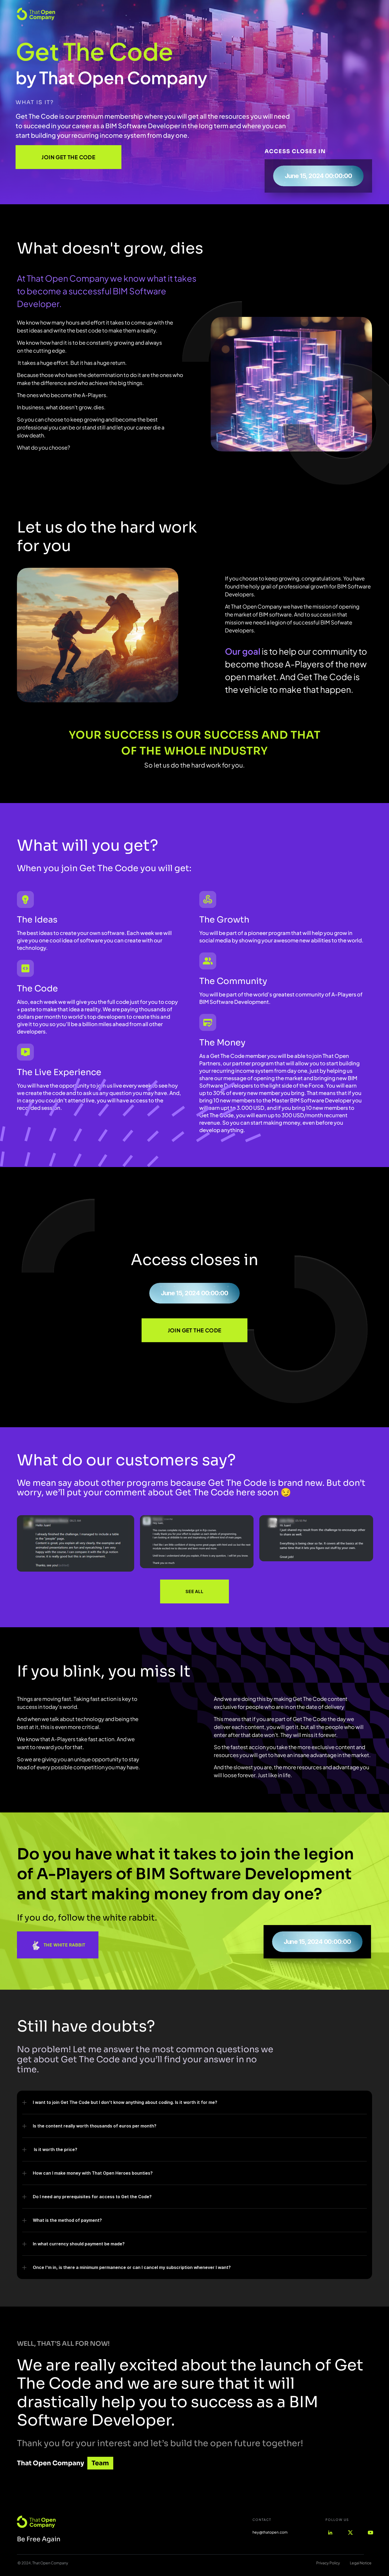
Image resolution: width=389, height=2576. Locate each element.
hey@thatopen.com (270, 2532)
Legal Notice (361, 2563)
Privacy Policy (328, 2563)
